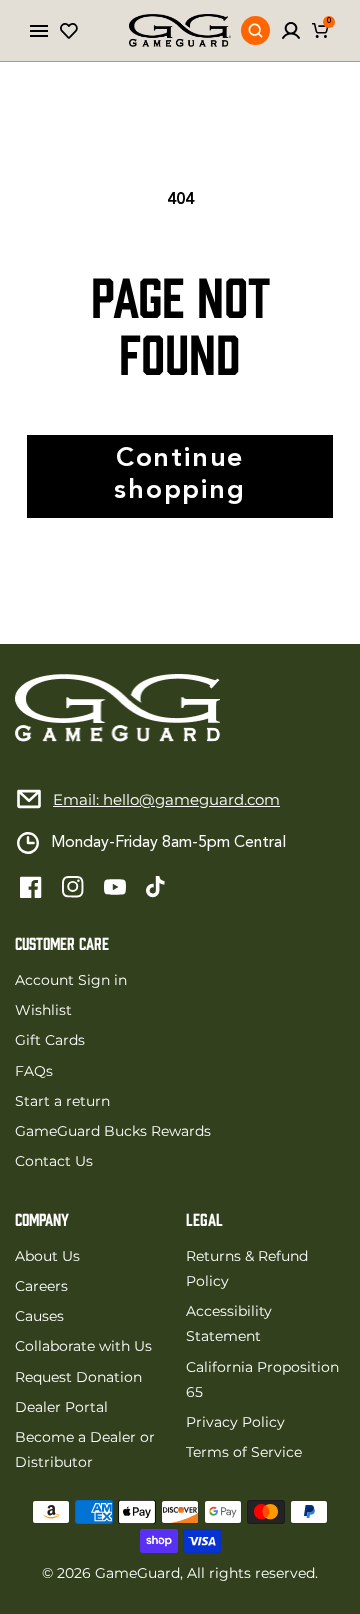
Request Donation (78, 1377)
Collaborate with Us (83, 1346)
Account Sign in (71, 980)
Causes (39, 1316)
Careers (41, 1286)
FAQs (34, 1071)
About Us (47, 1256)
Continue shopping (179, 475)
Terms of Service (244, 1452)
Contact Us (54, 1161)
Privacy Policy (235, 1422)
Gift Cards (50, 1040)
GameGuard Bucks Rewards (113, 1131)
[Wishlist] (69, 31)
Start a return (62, 1101)
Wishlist (43, 1010)
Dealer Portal (61, 1407)
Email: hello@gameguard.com (166, 799)
